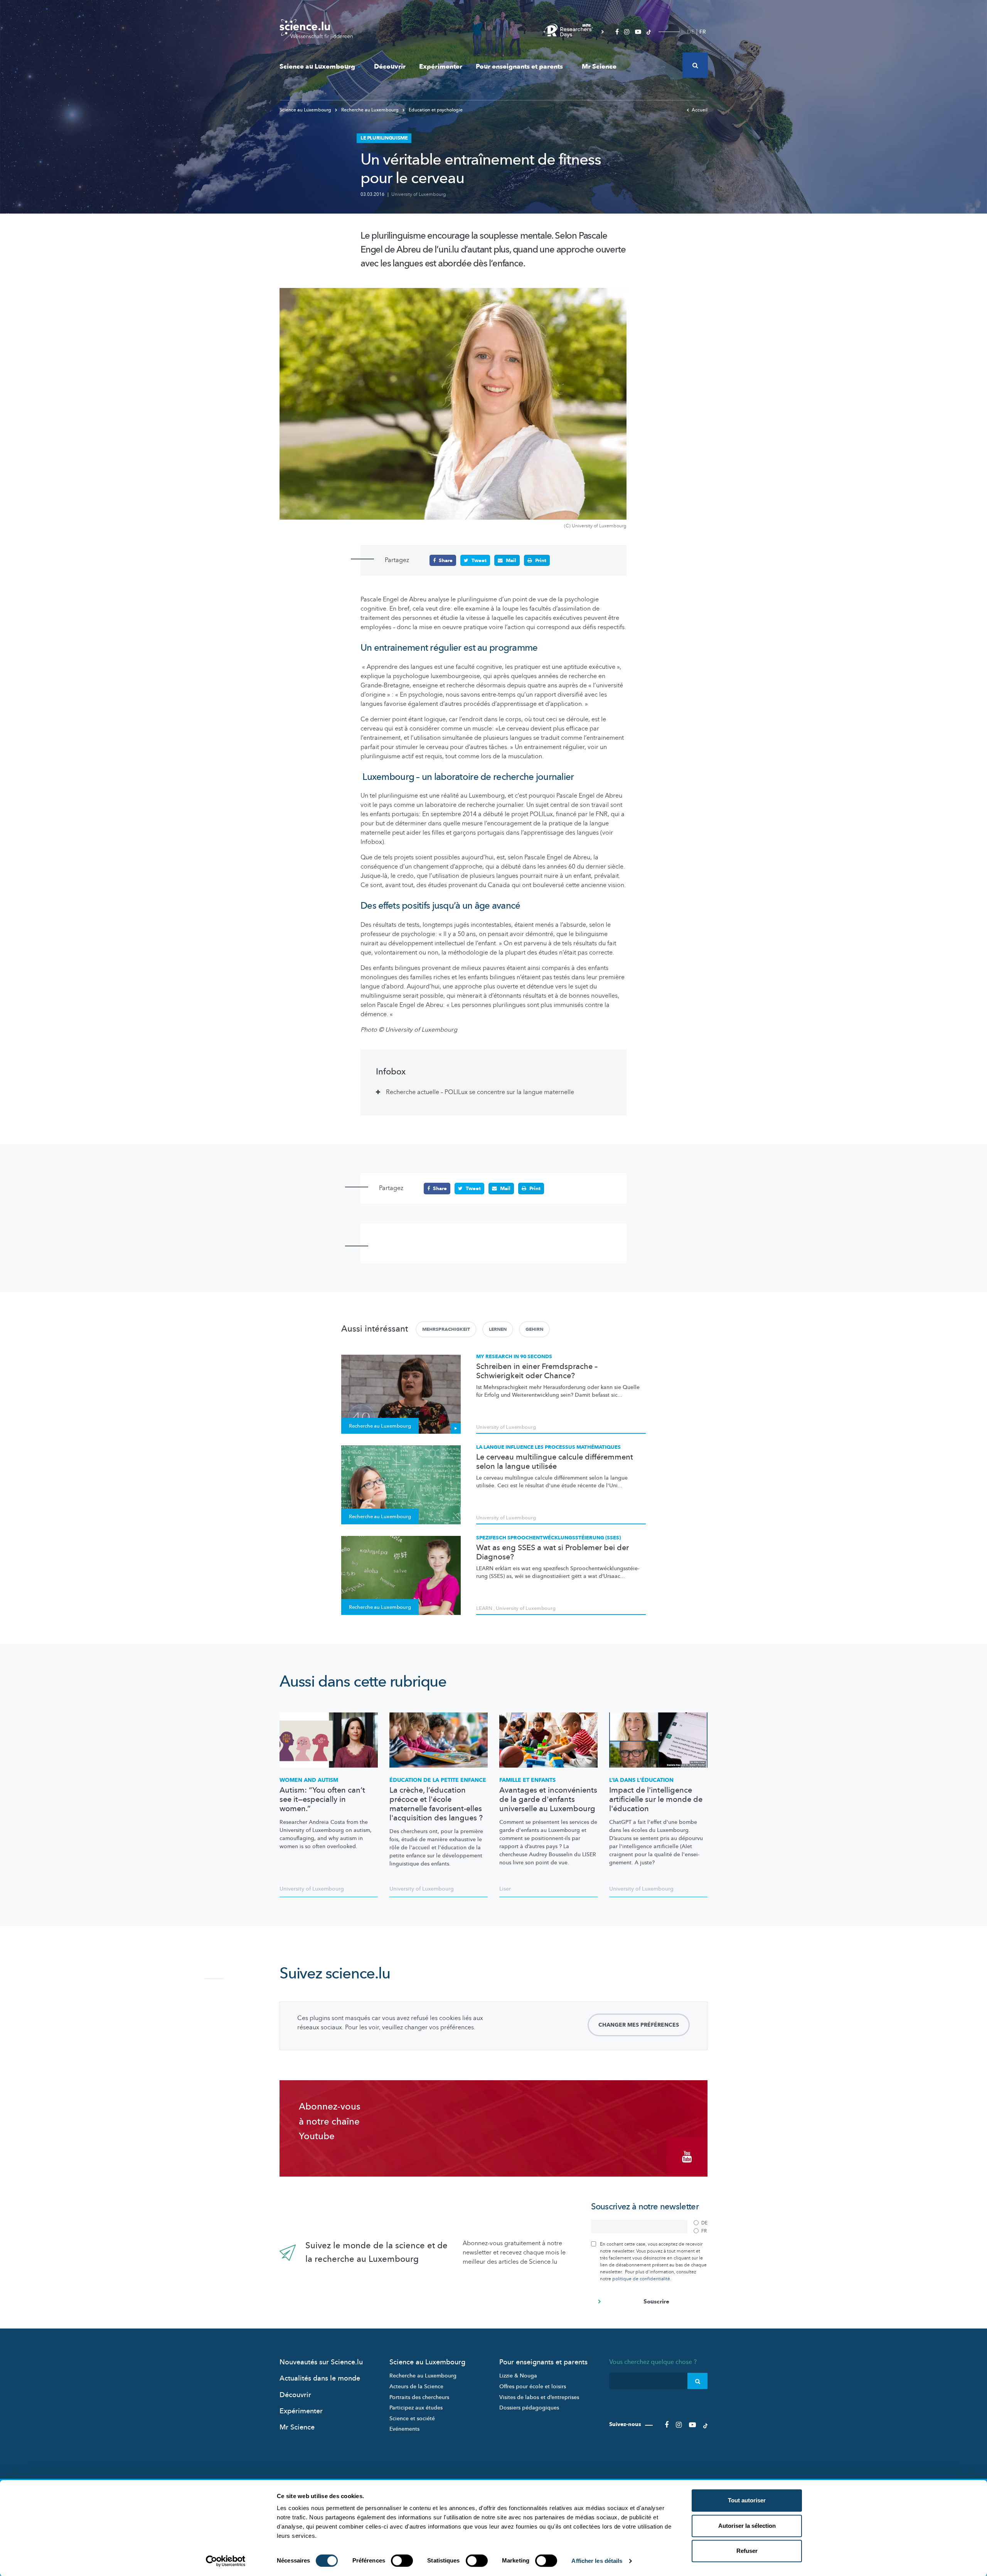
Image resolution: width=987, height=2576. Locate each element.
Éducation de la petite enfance (438, 1780)
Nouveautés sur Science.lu (321, 2362)
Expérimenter (441, 67)
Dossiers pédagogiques (529, 2408)
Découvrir (390, 67)
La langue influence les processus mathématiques (548, 1447)
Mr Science (599, 67)
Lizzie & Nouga (518, 2376)
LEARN (484, 1608)
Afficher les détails (597, 2561)
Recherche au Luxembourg (370, 110)
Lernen (498, 1329)
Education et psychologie (435, 110)
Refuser (747, 2551)
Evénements (404, 2429)
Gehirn (534, 1329)
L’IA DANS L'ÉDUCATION (641, 1780)
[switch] (402, 2561)
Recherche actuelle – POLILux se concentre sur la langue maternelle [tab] (480, 1092)
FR (703, 32)
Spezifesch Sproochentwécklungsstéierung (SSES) (548, 1538)
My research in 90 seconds (514, 1357)
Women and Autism (309, 1780)
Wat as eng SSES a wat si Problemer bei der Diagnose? (552, 1552)
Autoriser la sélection (747, 2526)
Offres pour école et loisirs (533, 2387)
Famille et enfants (527, 1780)
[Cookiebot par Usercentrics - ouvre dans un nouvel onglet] (226, 2561)
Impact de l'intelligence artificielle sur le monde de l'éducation (656, 1800)
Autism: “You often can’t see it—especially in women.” (322, 1800)
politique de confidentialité (641, 2279)
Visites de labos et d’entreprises (539, 2397)
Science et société (412, 2419)
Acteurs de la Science (416, 2387)
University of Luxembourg (419, 194)
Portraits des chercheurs (419, 2397)
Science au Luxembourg (317, 67)
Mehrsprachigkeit (446, 1329)
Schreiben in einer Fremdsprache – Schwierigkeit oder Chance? (537, 1371)
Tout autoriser (747, 2500)
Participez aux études (416, 2408)
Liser (505, 1889)
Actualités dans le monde (320, 2378)
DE (691, 32)
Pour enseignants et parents (519, 67)
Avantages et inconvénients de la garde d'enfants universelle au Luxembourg (548, 1800)
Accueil (700, 110)
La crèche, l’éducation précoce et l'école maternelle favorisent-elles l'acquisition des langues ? (436, 1804)
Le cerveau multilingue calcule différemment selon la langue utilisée (555, 1462)
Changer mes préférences (639, 2025)
